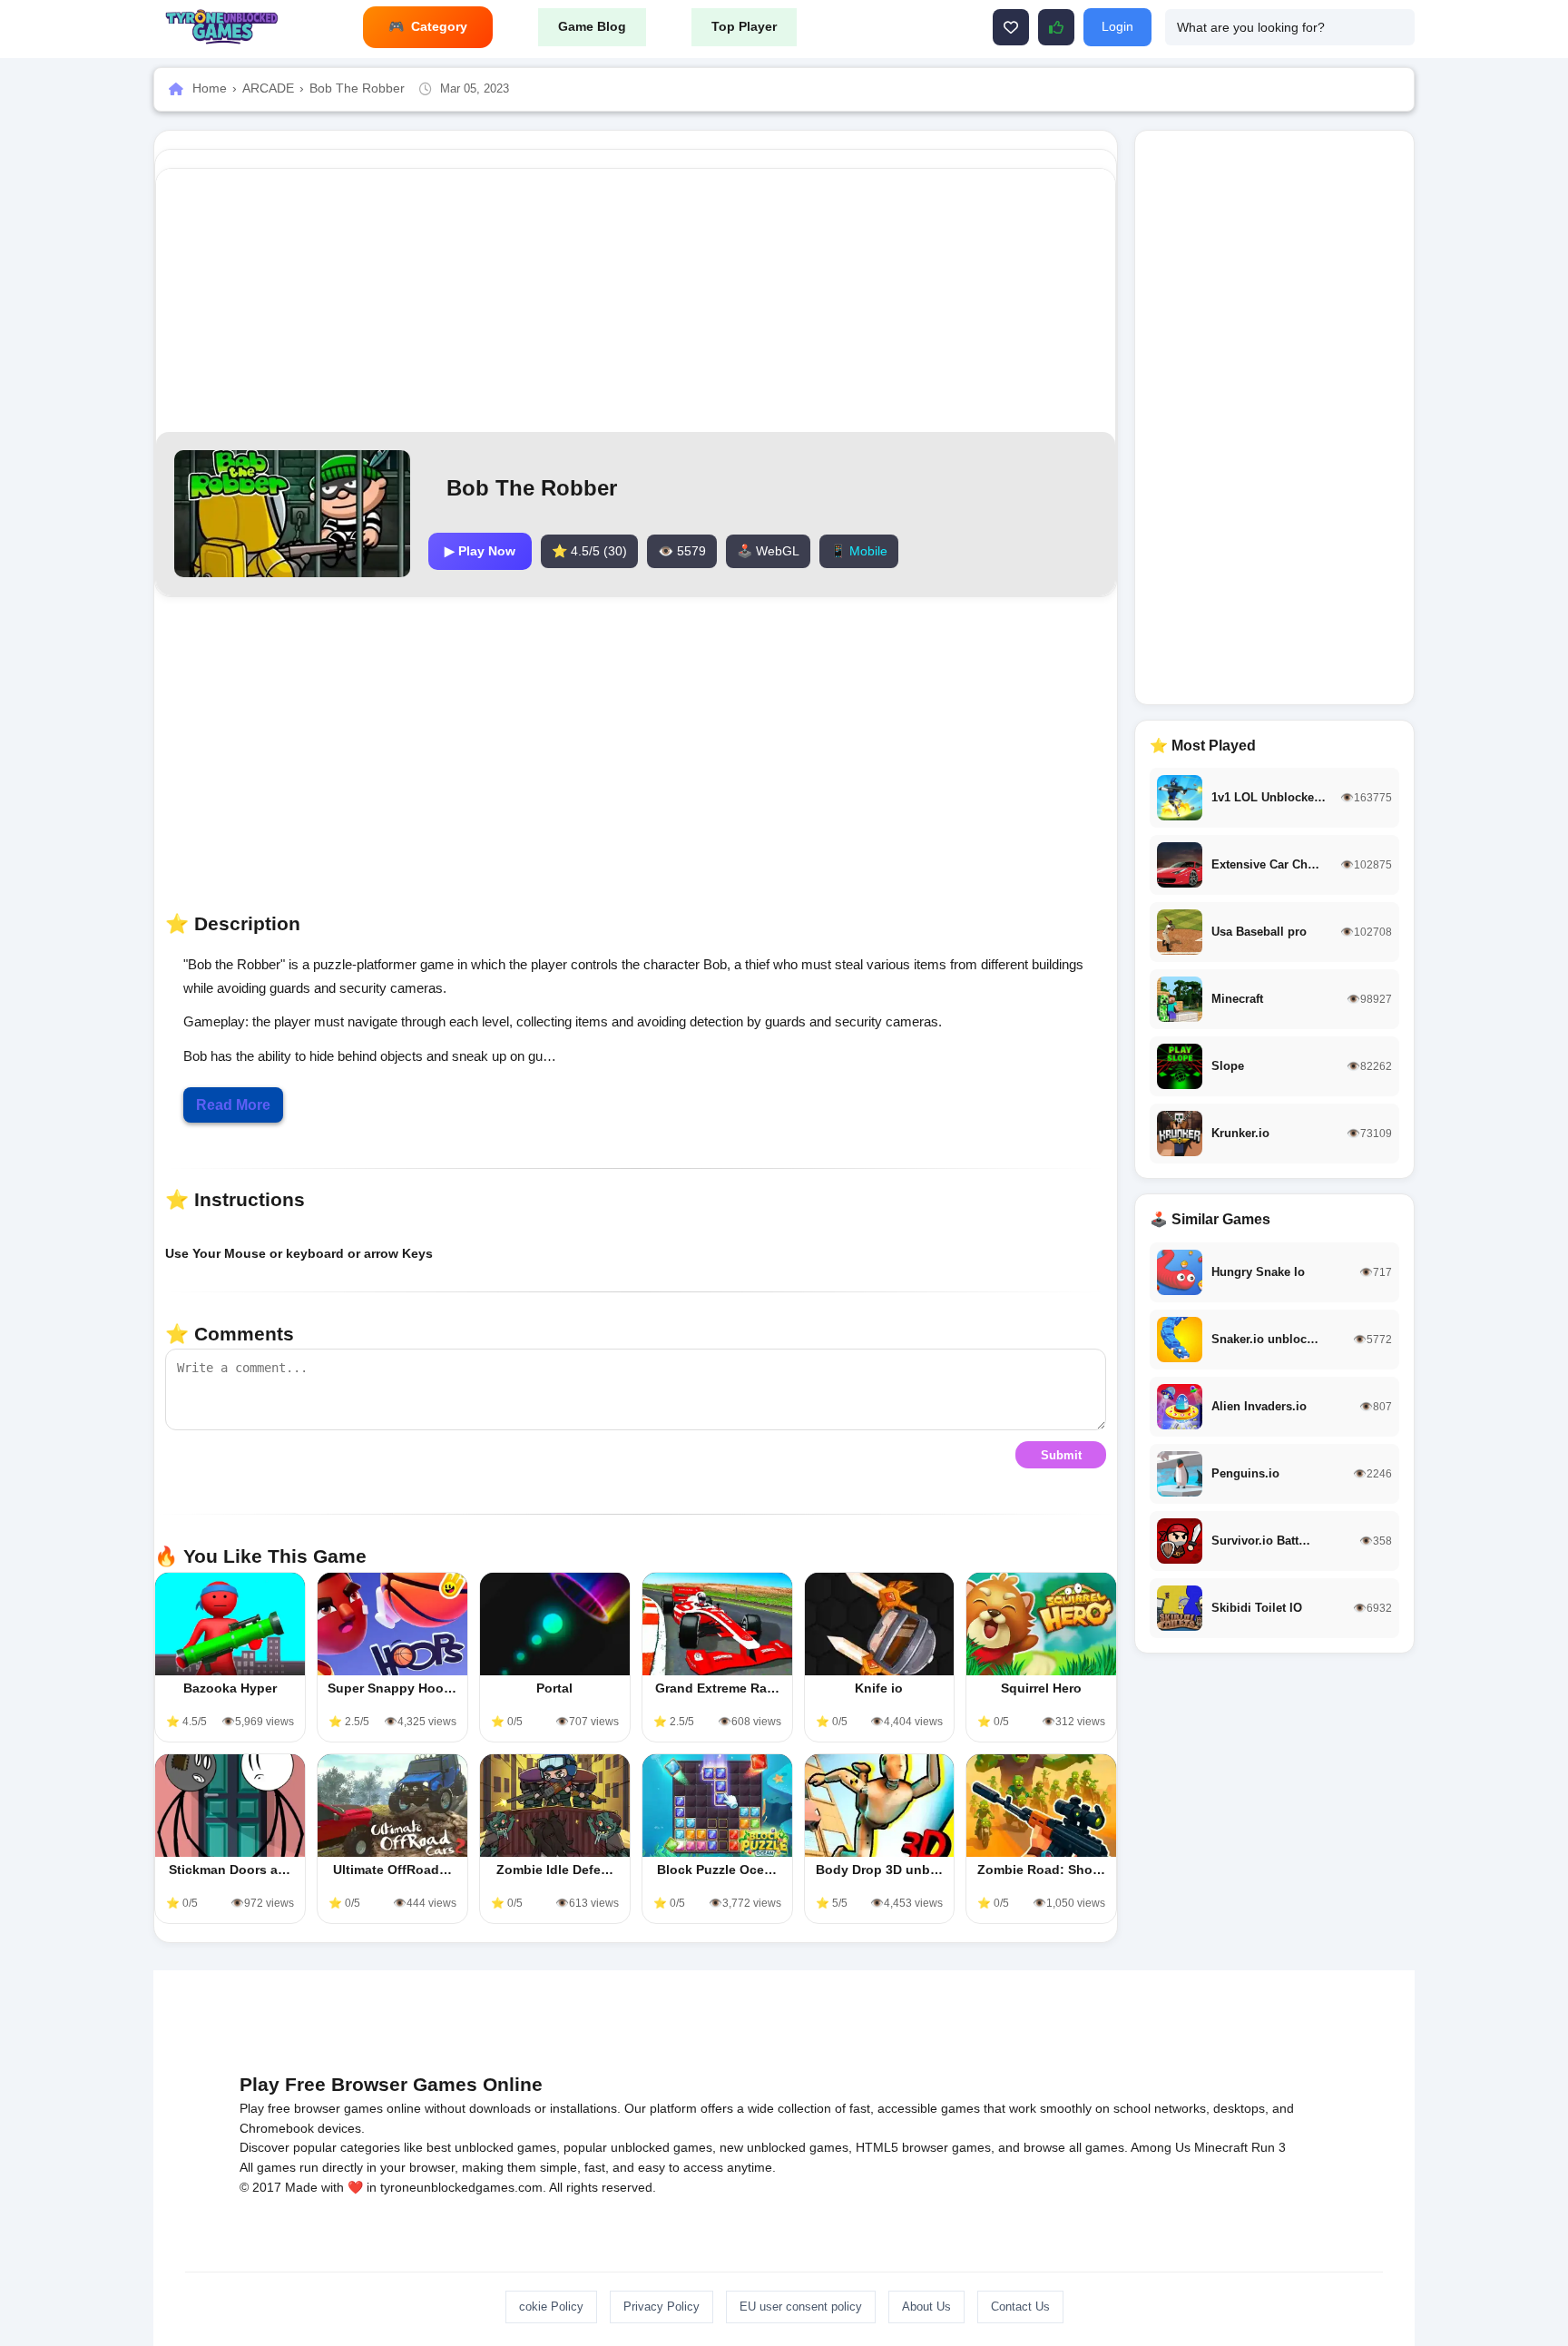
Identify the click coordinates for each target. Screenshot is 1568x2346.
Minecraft (1221, 2147)
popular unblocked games (638, 2147)
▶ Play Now (480, 551)
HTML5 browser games (923, 2147)
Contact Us (1020, 2307)
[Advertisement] (636, 300)
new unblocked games (784, 2147)
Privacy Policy (661, 2307)
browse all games (1074, 2147)
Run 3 (1269, 2147)
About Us (926, 2307)
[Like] (1011, 27)
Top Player (744, 26)
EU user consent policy (801, 2307)
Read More (233, 1105)
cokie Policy (551, 2307)
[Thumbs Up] (1056, 27)
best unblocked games (491, 2147)
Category (439, 26)
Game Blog (592, 26)
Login (1117, 26)
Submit (1061, 1455)
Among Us (1161, 2147)
